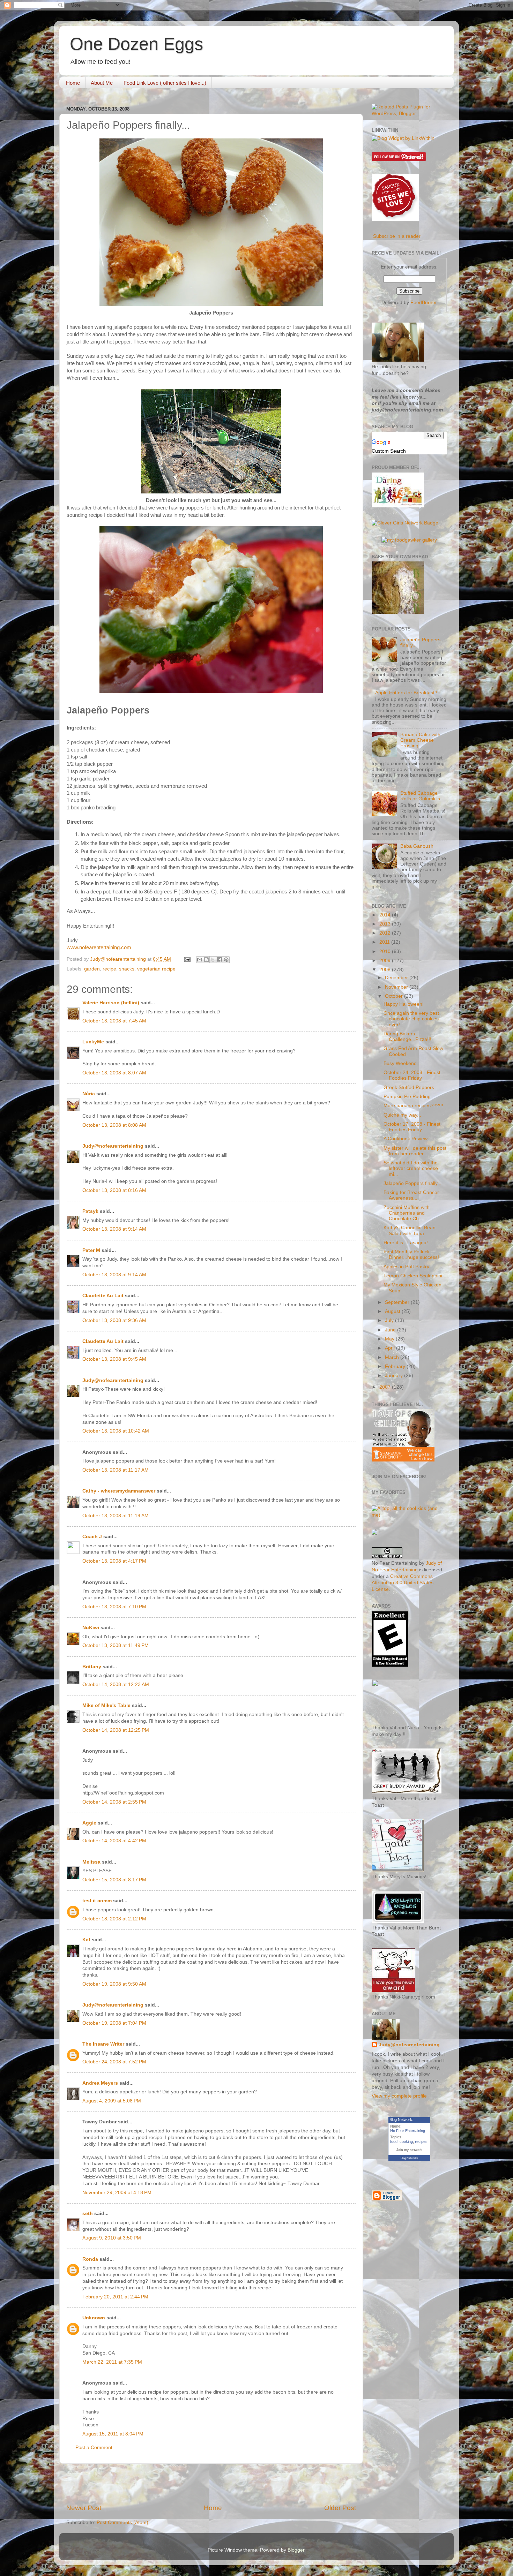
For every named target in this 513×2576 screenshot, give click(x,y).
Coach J (92, 1537)
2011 (385, 942)
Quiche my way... (402, 1115)
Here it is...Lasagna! (406, 1243)
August (393, 1311)
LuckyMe (93, 1042)
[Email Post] (187, 959)
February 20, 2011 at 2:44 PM (115, 2297)
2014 (386, 915)
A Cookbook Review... (407, 1139)
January (395, 1376)
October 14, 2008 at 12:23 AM (116, 1684)
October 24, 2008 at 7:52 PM (114, 2062)
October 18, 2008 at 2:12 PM (114, 1919)
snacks (127, 969)
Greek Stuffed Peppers (409, 1087)
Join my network (409, 2150)
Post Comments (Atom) (122, 2522)
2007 (386, 1387)
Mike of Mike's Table (106, 1705)
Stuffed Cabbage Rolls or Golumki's (420, 796)
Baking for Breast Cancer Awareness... (411, 1195)
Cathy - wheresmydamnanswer (119, 1491)
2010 (386, 951)
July (390, 1320)
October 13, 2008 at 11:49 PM (116, 1645)
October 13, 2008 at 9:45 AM (114, 1359)
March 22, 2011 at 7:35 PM (112, 2362)
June (391, 1330)
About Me (102, 83)
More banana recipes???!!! (413, 1106)
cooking (406, 2141)
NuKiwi (91, 1628)
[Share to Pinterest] (226, 960)
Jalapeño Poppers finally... (412, 1183)
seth (88, 2214)
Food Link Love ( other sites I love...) (165, 83)
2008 (386, 970)
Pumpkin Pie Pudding (407, 1097)
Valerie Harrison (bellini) (111, 1003)
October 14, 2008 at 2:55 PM (114, 1802)
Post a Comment (94, 2447)
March (393, 1357)
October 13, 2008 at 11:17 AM (116, 1470)
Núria (89, 1094)
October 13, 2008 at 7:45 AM (114, 1021)
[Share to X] (213, 960)
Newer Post (84, 2508)
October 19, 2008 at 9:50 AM (114, 1984)
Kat (86, 1940)
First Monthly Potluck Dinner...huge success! (411, 1255)
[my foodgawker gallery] (409, 540)
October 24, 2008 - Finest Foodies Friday (412, 1075)
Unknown (94, 2318)
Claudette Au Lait (103, 1296)
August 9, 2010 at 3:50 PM (112, 2238)
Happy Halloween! (404, 1004)
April (391, 1348)
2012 (386, 933)
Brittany (92, 1667)
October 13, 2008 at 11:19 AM (116, 1516)
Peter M (91, 1250)
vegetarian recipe (156, 969)
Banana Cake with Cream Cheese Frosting (420, 740)
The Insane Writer (103, 2044)
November (397, 987)
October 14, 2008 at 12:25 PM (116, 1730)
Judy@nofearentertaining (113, 1146)
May (390, 1339)
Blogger (296, 2550)
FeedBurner (424, 303)
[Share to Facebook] (220, 960)
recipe (109, 969)
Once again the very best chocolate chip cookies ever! (411, 1019)
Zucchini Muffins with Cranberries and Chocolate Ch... (407, 1213)
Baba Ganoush (417, 846)
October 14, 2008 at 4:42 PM (114, 1841)
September (398, 1302)
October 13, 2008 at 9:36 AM (114, 1320)
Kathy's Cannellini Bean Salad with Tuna (410, 1230)
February (396, 1366)
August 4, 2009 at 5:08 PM (112, 2101)
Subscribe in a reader (397, 236)
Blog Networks (409, 2158)
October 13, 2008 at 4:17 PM (114, 1561)
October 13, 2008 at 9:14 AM (114, 1229)
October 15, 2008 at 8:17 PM (114, 1880)
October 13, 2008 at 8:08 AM (114, 1125)
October (395, 996)
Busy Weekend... (402, 1063)
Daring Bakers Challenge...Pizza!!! (407, 1037)
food (394, 2141)
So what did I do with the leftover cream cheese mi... (411, 1168)
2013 (386, 924)
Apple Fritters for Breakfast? (406, 693)
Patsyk (90, 1211)
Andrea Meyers (100, 2083)
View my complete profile (399, 2096)
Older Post (340, 2508)
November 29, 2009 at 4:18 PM (117, 2193)
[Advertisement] (211, 2484)
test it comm (97, 1901)
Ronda (90, 2259)
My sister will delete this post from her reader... (415, 1151)
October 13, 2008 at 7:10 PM (114, 1607)
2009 (386, 961)
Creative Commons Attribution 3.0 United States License (403, 1583)
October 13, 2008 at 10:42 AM (116, 1431)
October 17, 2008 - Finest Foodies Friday (412, 1127)
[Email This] (200, 960)
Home (73, 83)
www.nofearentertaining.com (99, 947)
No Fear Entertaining (408, 2131)
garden (92, 969)
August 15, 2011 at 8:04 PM (113, 2434)
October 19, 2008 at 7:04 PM (114, 2023)
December (397, 978)
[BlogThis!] (206, 960)
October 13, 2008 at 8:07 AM (114, 1073)
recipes (421, 2141)
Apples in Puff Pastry (406, 1267)
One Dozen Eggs (136, 44)
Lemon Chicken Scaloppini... (415, 1276)
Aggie (89, 1823)
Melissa (91, 1862)
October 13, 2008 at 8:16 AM (114, 1190)
